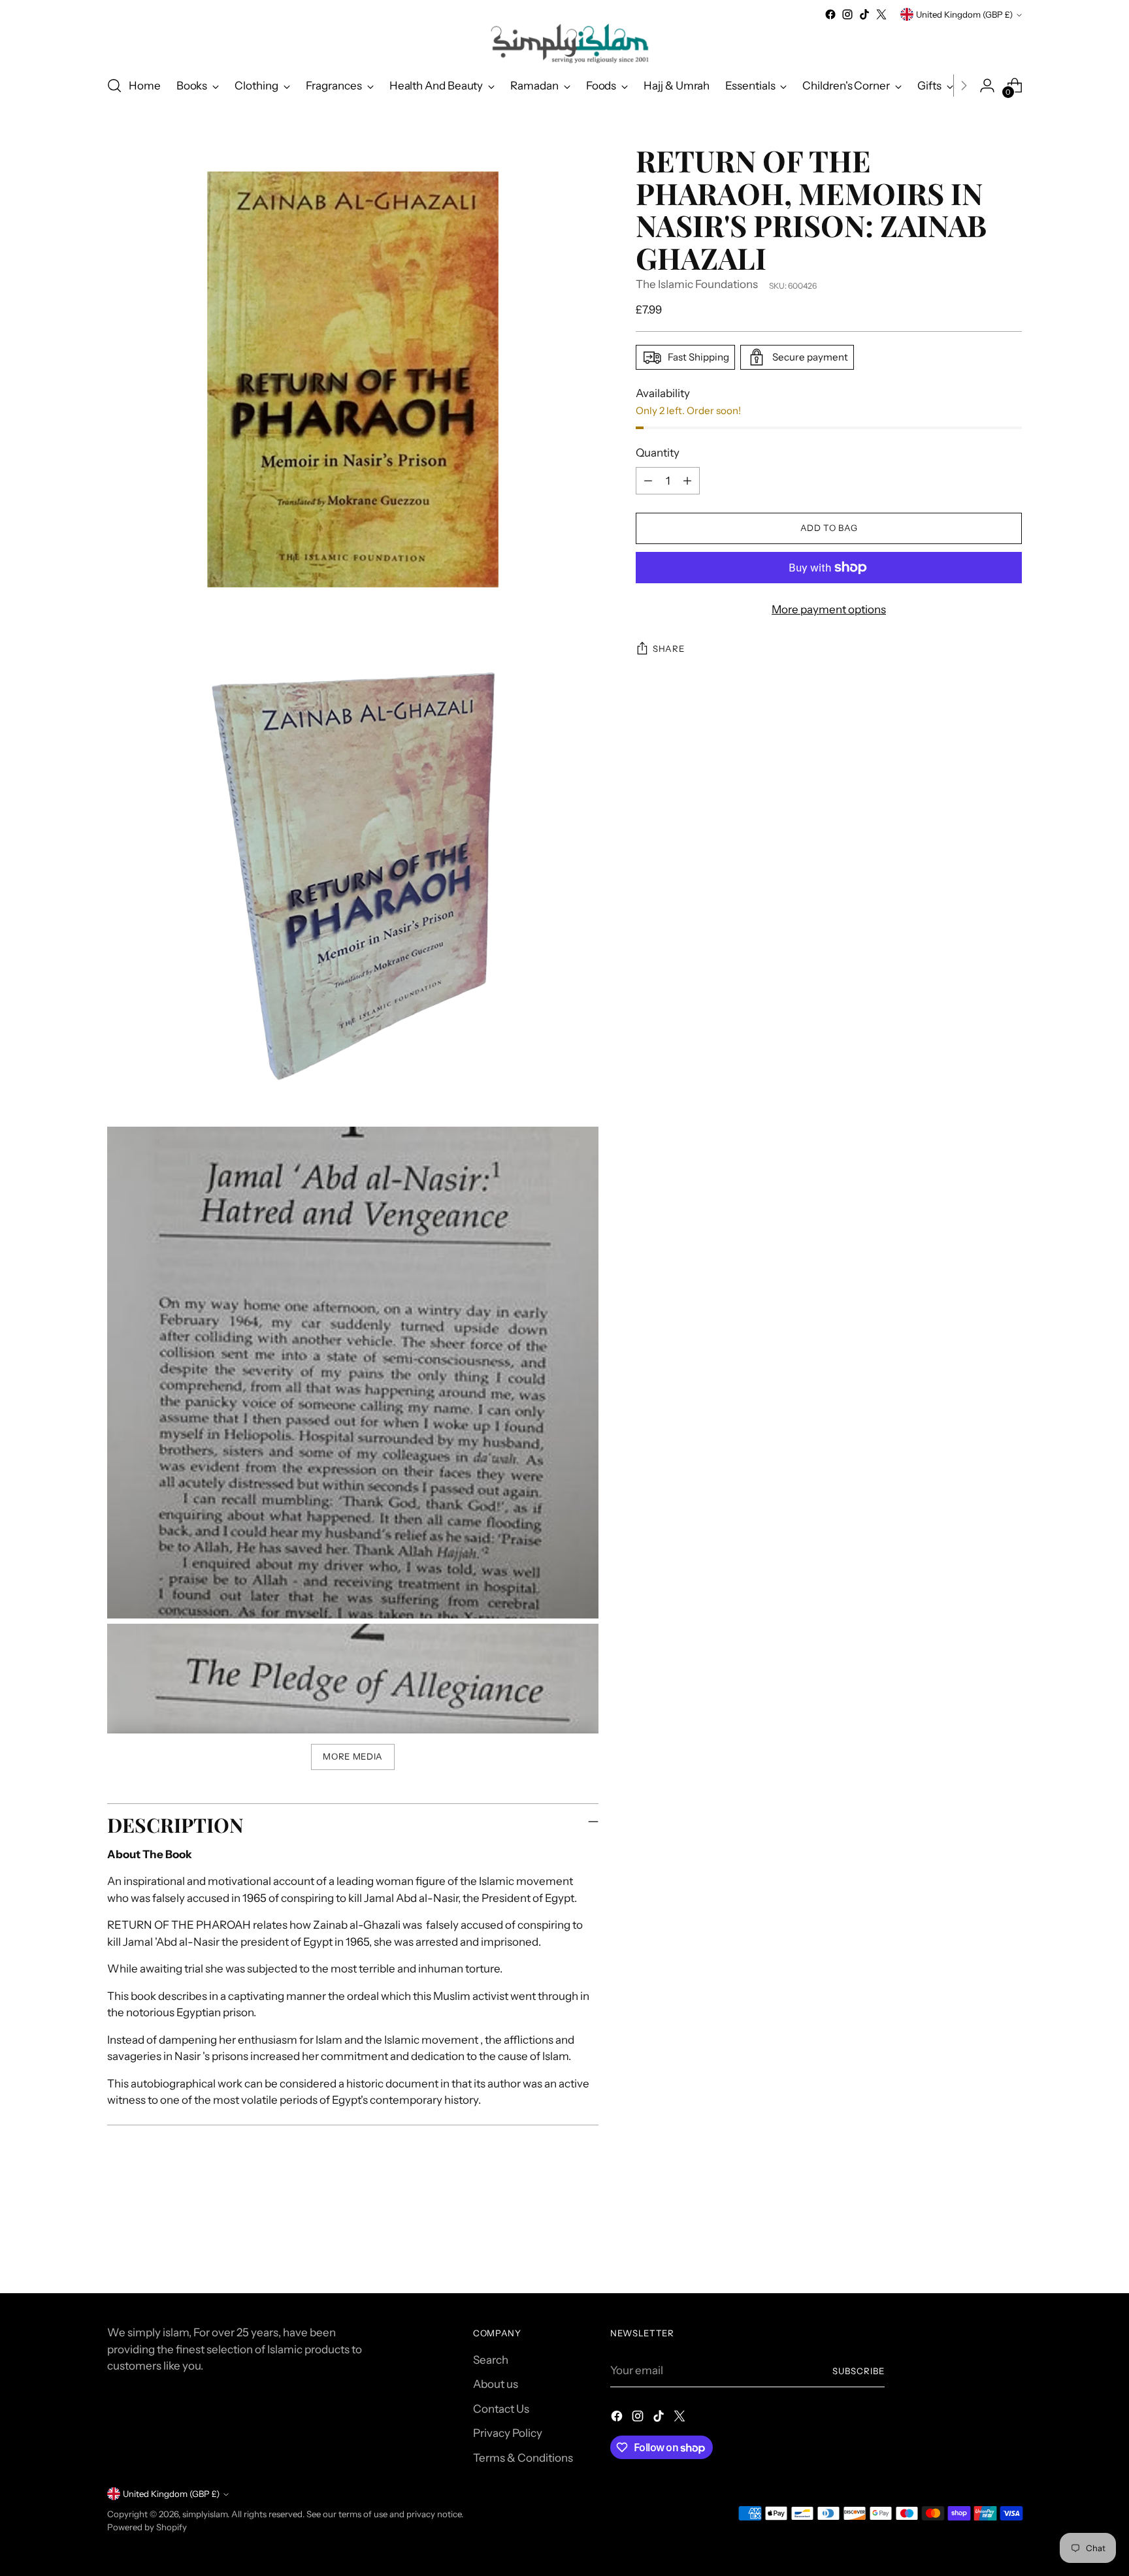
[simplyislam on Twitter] (881, 14)
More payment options (829, 609)
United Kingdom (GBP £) (964, 14)
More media (353, 1756)
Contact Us (501, 2409)
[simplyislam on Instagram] (847, 14)
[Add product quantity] (687, 481)
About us (496, 2384)
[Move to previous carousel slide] (981, 2249)
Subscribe (859, 2371)
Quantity (658, 453)
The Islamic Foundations (697, 284)
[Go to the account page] (987, 86)
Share (668, 649)
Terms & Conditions (523, 2458)
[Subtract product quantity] (648, 481)
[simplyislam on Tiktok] (864, 14)
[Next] (964, 86)
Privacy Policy (508, 2433)
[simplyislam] (564, 43)
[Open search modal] (114, 86)
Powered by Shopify (147, 2527)
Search (491, 2360)
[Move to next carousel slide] (1011, 2248)
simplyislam (205, 2514)
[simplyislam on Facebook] (830, 14)
